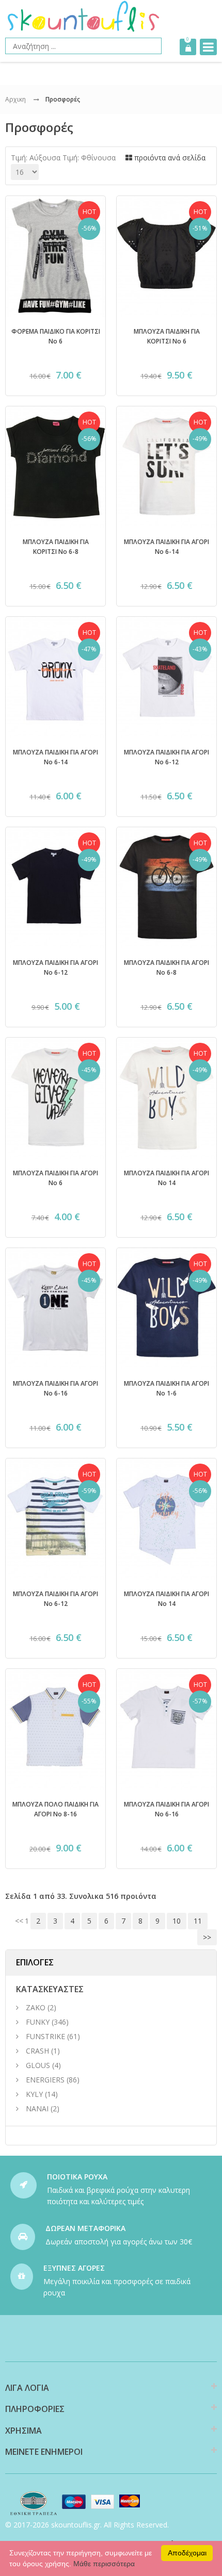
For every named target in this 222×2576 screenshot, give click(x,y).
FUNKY (38, 2022)
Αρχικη (15, 99)
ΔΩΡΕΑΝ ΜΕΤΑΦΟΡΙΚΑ (85, 2228)
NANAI (37, 2109)
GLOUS (38, 2065)
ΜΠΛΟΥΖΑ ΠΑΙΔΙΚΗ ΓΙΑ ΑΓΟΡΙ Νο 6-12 (166, 757)
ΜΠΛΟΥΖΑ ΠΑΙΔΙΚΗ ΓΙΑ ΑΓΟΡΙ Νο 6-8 (166, 967)
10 (177, 1921)
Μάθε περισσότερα (104, 2564)
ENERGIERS (45, 2080)
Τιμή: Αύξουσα (36, 158)
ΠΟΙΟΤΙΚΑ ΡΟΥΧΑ (77, 2177)
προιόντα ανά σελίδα (169, 158)
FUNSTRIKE (45, 2036)
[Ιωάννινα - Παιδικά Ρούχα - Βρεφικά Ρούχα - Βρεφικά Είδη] (83, 16)
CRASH (37, 2051)
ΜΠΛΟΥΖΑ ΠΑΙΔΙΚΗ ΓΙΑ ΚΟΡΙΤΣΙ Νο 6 (166, 336)
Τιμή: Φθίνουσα (89, 158)
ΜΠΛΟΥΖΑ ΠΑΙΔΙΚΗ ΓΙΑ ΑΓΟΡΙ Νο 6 (55, 1177)
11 (198, 1921)
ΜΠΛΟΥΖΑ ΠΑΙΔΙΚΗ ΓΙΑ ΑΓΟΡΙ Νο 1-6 (166, 1388)
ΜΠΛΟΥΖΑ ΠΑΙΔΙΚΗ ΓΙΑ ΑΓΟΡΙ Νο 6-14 (166, 546)
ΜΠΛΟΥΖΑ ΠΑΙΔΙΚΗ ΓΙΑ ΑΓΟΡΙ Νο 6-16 (55, 1388)
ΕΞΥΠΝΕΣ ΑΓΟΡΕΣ (74, 2268)
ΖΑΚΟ (37, 2007)
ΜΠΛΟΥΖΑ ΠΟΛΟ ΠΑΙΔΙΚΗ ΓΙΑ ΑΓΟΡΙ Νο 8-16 (55, 1814)
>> (207, 1937)
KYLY (34, 2094)
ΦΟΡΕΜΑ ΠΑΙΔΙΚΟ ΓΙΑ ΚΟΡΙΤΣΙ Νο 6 (56, 336)
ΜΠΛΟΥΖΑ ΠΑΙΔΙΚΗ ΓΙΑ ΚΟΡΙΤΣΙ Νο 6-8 (55, 546)
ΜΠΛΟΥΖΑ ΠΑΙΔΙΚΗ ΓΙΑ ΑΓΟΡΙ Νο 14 (166, 1177)
